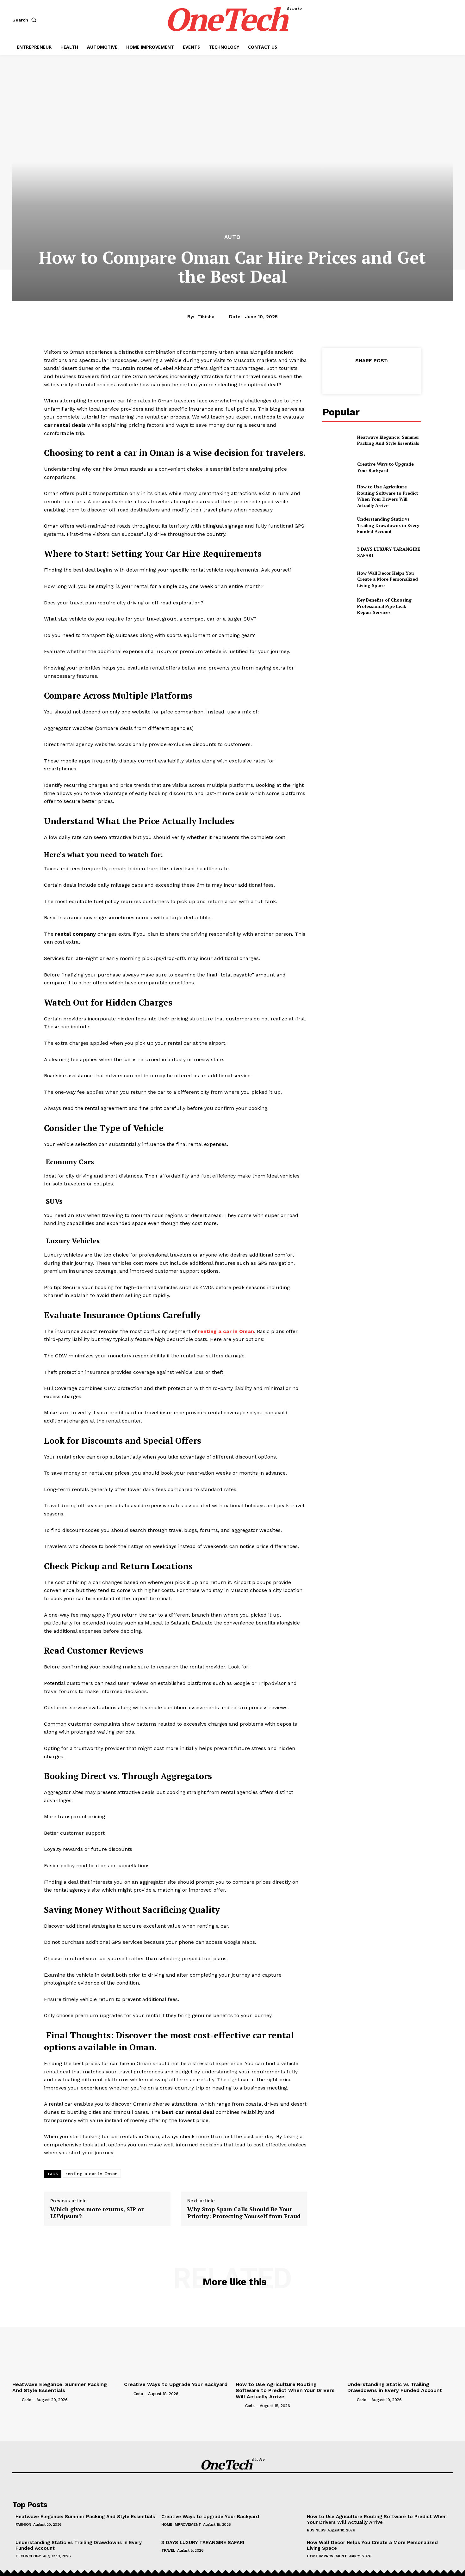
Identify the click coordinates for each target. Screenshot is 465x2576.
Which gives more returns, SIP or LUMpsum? (97, 2213)
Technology (28, 2556)
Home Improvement (181, 2524)
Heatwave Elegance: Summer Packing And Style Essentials (388, 440)
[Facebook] (342, 376)
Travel (168, 2550)
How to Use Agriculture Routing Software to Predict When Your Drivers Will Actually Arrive (388, 496)
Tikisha (206, 317)
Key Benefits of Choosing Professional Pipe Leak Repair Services (384, 606)
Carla (27, 2400)
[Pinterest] (371, 376)
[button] (26, 20)
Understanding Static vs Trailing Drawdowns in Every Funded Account (388, 525)
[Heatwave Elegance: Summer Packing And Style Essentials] (337, 440)
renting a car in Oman (92, 2174)
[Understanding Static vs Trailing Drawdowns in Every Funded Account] (337, 525)
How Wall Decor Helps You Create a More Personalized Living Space (387, 579)
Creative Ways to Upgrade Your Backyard (385, 467)
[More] (401, 376)
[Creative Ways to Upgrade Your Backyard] (337, 467)
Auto (232, 237)
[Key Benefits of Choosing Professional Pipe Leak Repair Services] (337, 606)
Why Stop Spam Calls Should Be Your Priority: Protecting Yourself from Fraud (244, 2213)
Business (316, 2530)
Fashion (23, 2524)
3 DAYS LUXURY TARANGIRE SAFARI (203, 2542)
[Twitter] (357, 376)
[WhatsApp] (386, 376)
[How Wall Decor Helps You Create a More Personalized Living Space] (337, 579)
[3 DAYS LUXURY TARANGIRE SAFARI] (337, 552)
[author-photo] (16, 2400)
